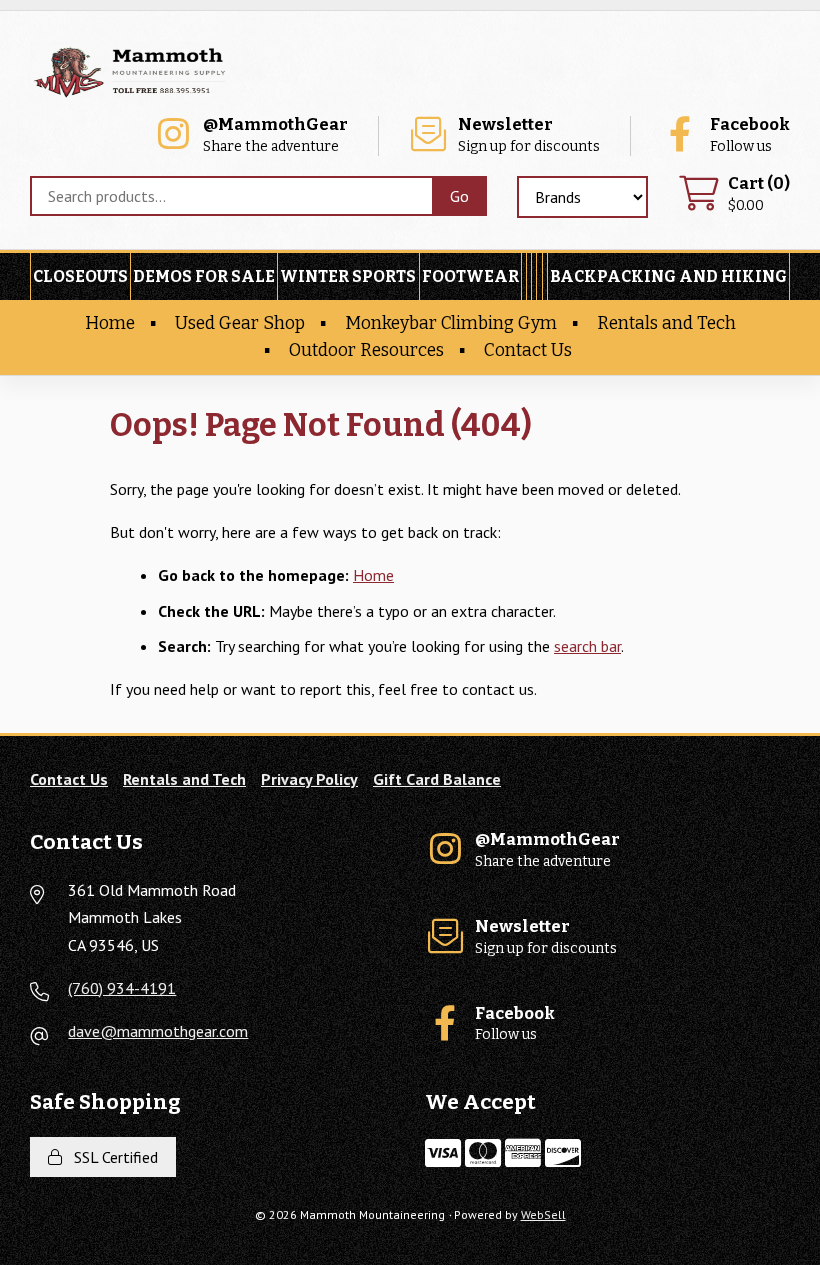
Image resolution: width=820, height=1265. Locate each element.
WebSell (543, 1214)
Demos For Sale (204, 276)
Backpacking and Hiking (668, 276)
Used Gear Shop (240, 323)
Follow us (750, 135)
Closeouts (80, 276)
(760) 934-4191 (122, 988)
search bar (587, 646)
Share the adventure (275, 135)
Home (110, 323)
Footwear (470, 276)
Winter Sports (348, 276)
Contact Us (528, 350)
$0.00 (759, 194)
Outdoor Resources (366, 350)
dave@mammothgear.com (158, 1031)
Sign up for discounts (529, 135)
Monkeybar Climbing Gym (451, 323)
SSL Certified (112, 1157)
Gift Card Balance (437, 779)
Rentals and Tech (666, 323)
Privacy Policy (309, 779)
